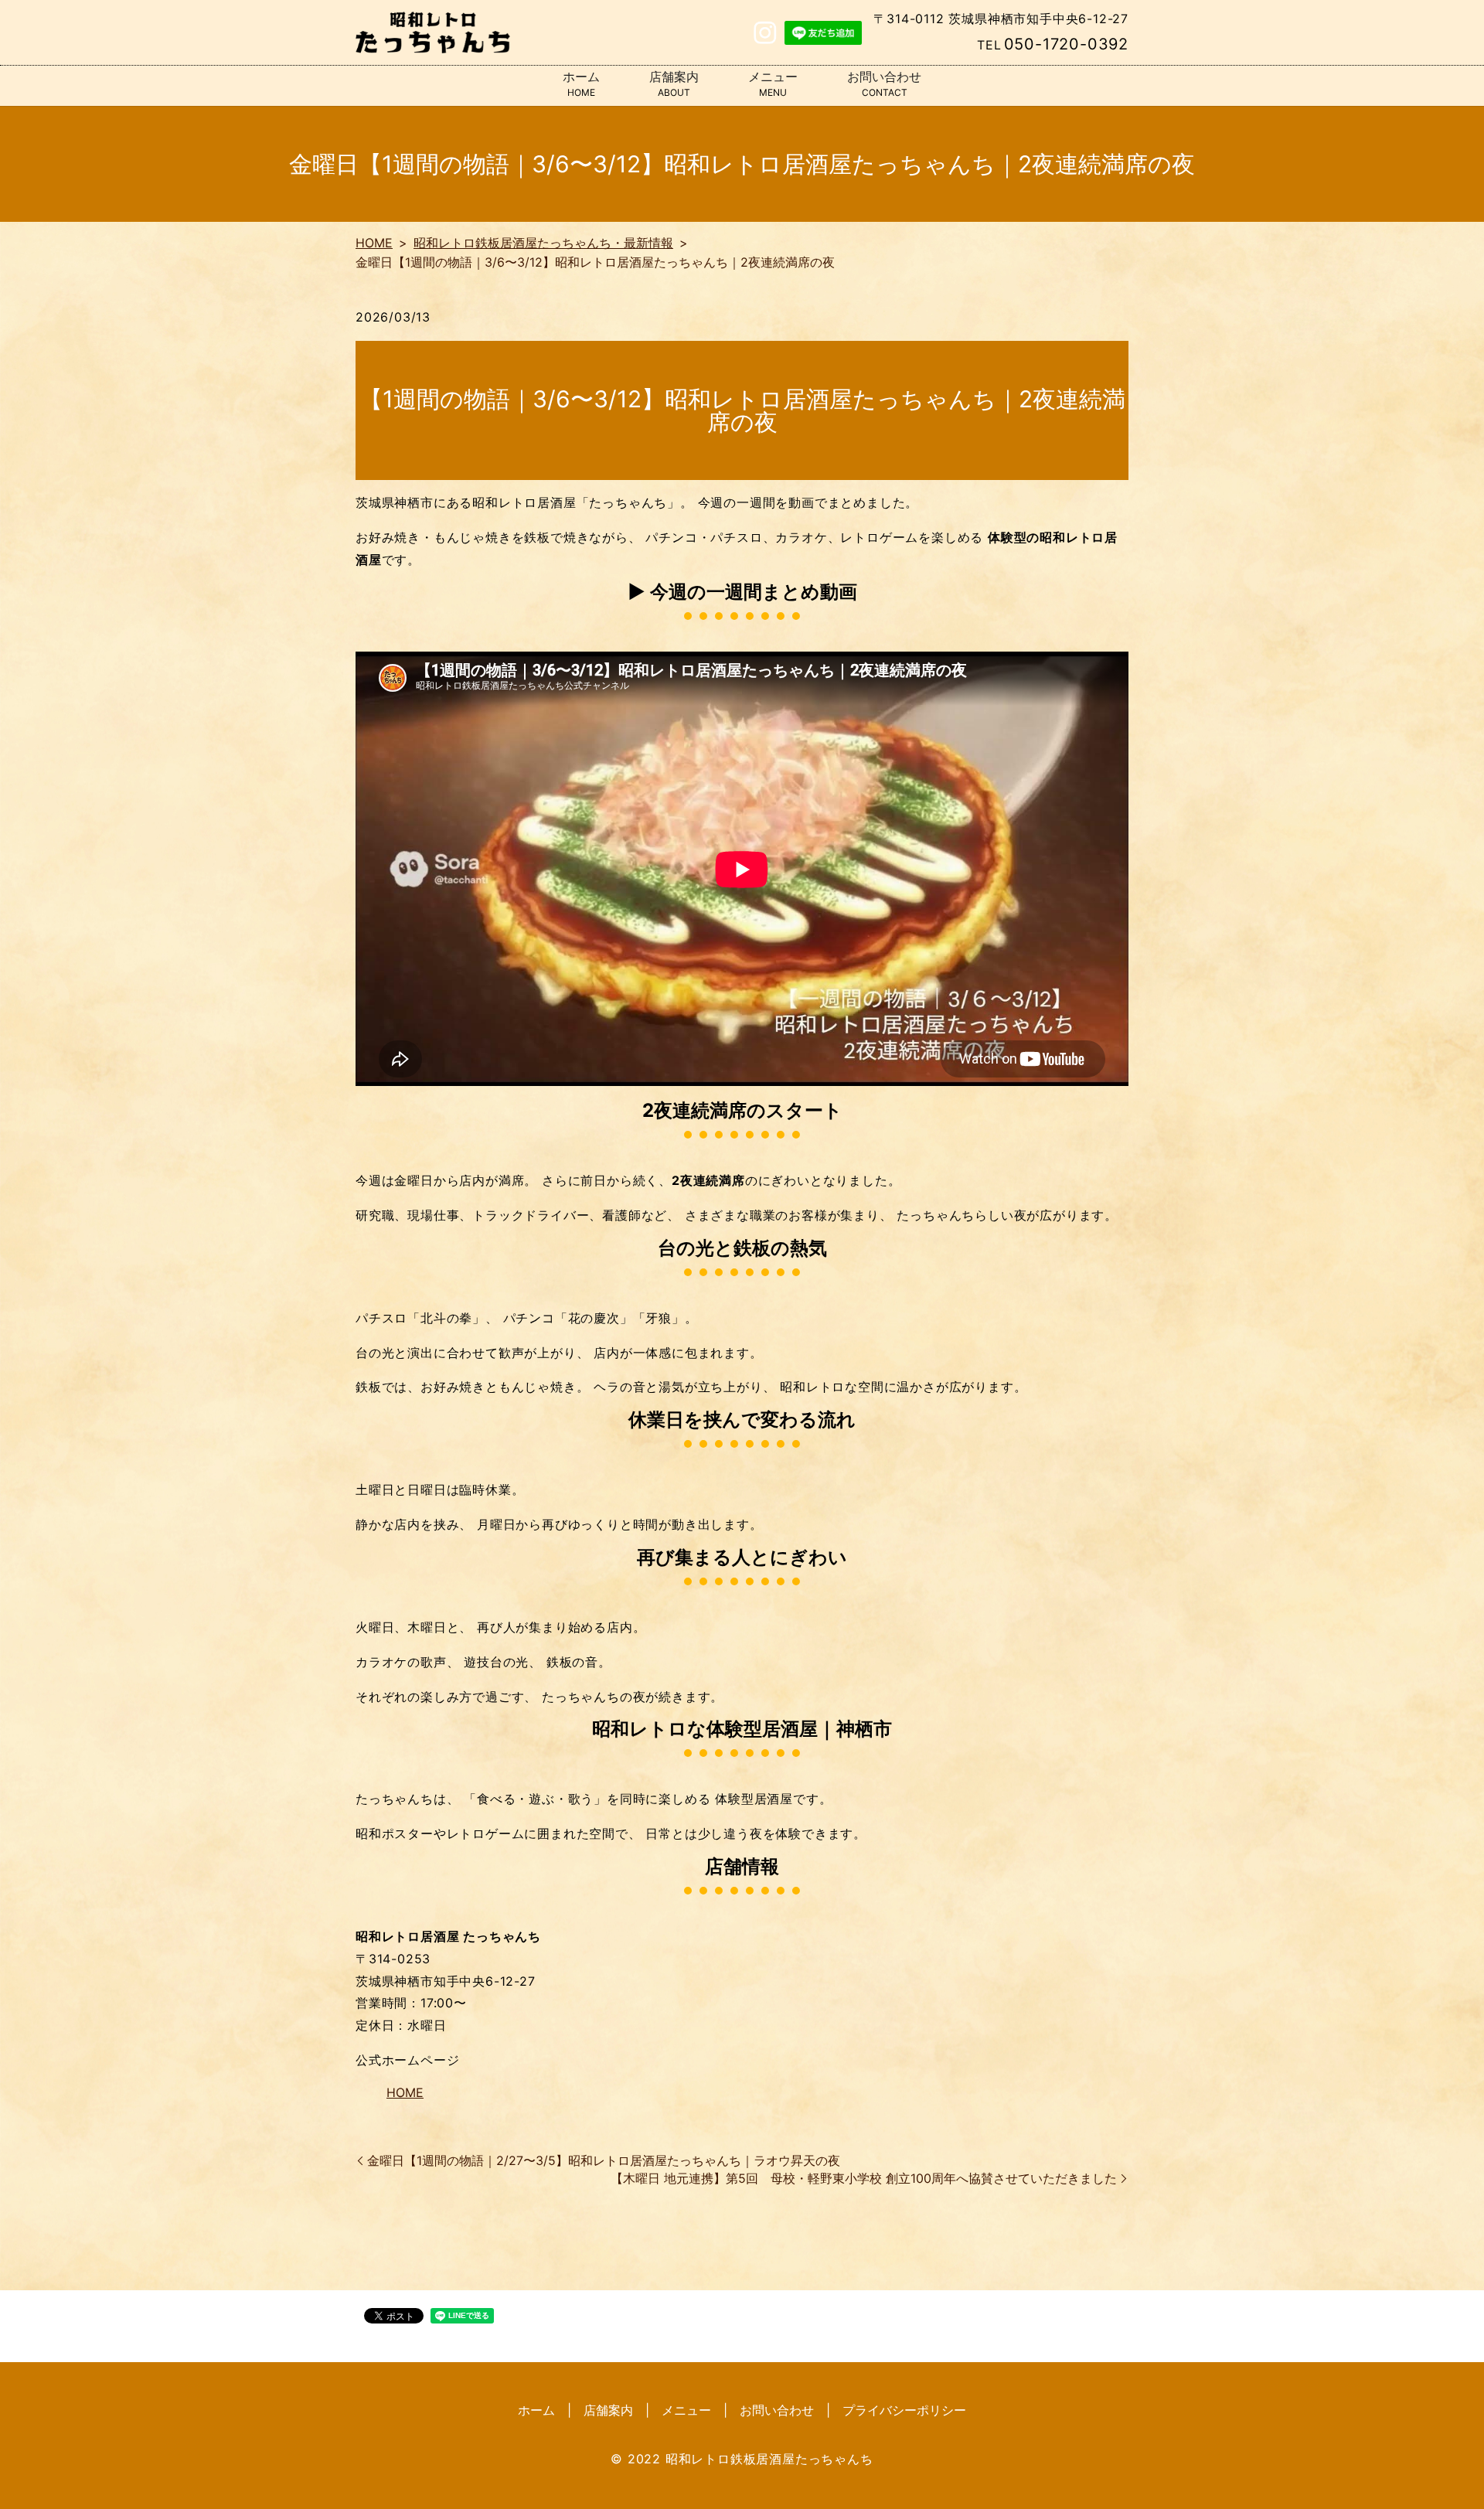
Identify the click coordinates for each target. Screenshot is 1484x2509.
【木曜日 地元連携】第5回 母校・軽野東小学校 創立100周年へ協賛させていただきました (864, 2178)
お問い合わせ (884, 83)
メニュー (773, 83)
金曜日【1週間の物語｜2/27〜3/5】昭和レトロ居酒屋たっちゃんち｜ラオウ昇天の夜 (604, 2160)
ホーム (581, 83)
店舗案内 (674, 83)
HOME (374, 243)
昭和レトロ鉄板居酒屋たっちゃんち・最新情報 (543, 243)
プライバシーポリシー (904, 2410)
